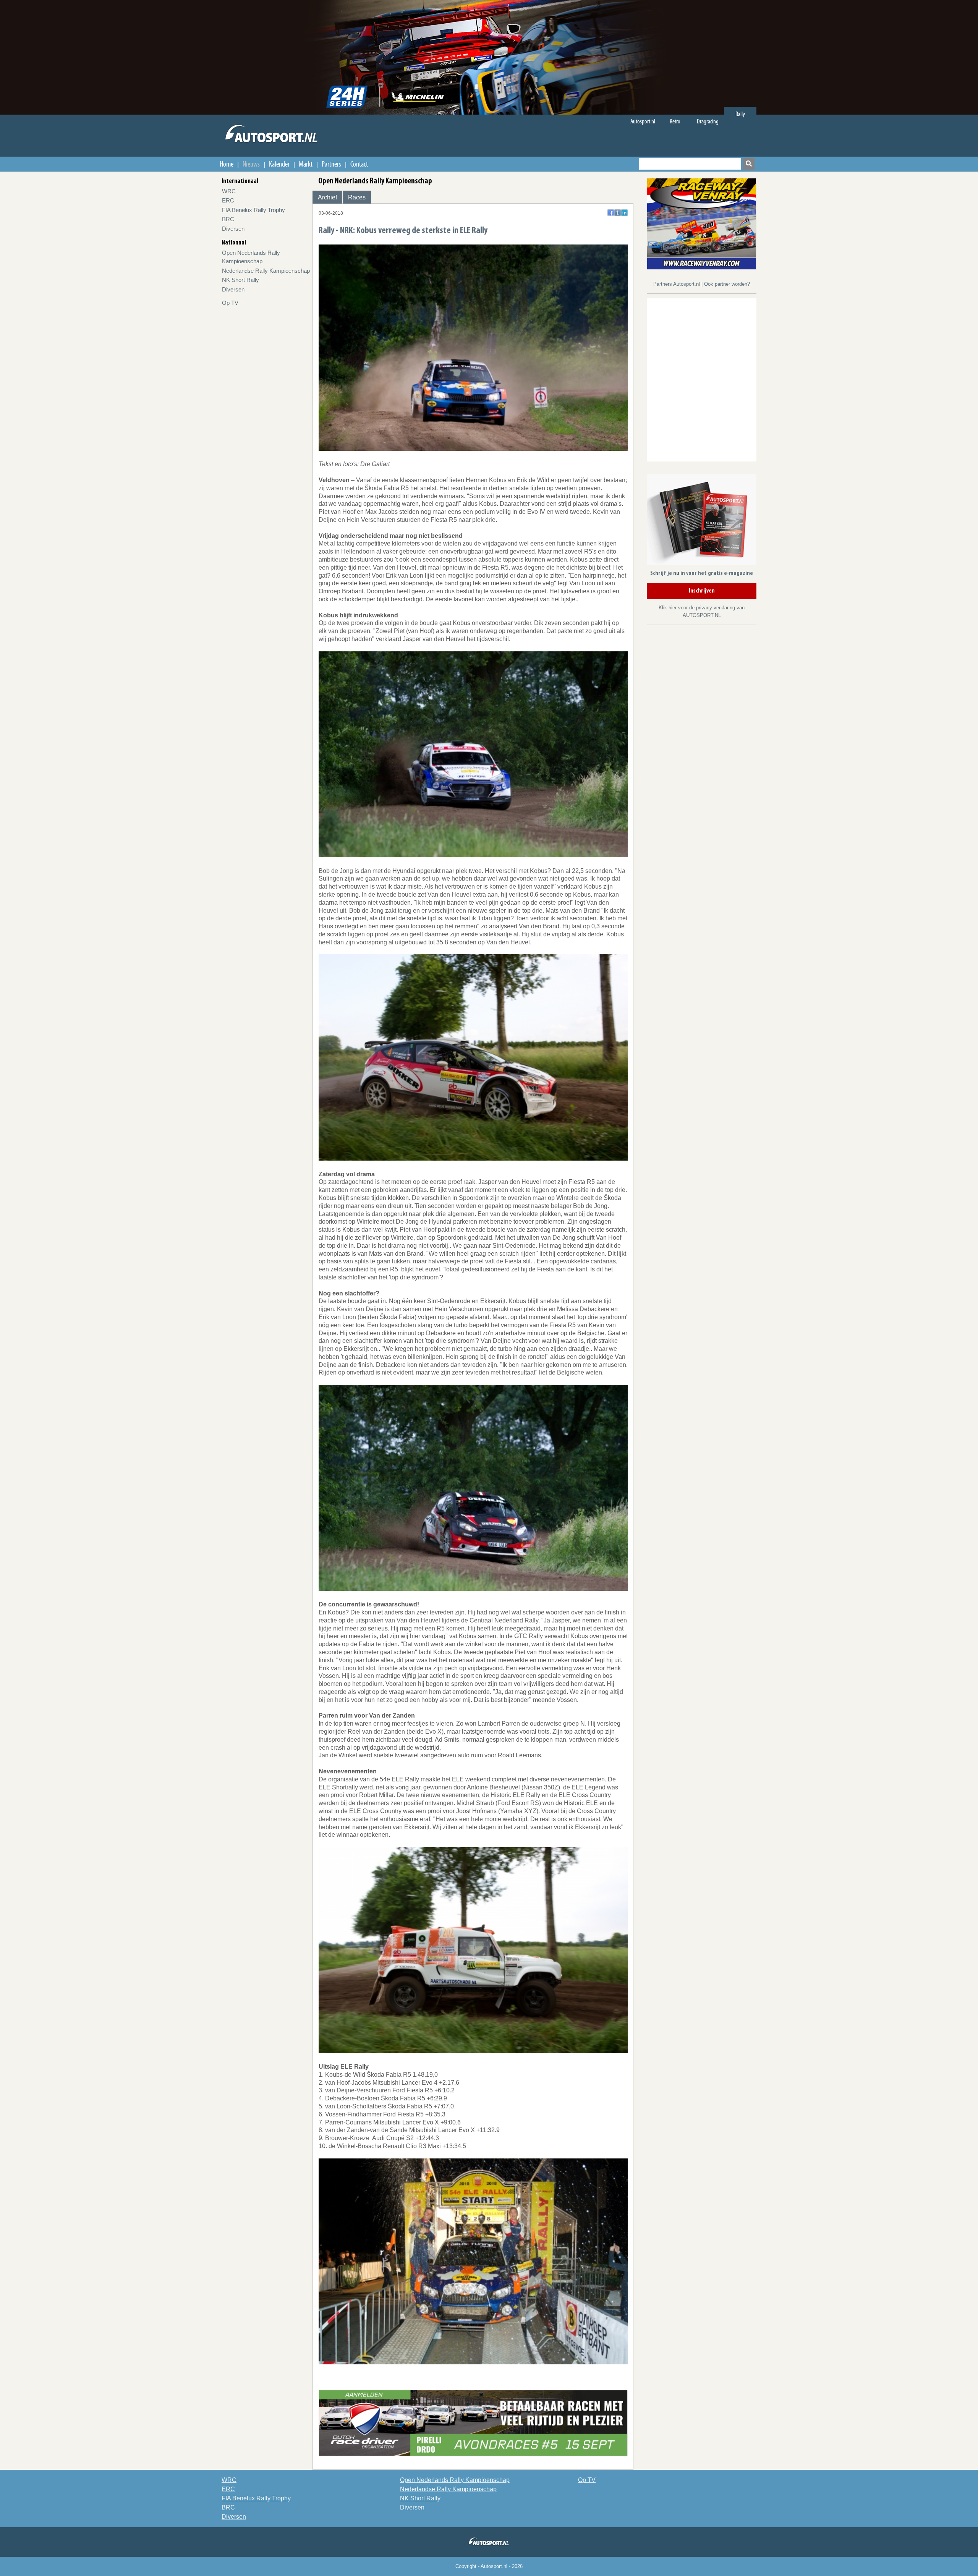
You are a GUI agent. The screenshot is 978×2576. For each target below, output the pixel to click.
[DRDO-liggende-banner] (473, 2423)
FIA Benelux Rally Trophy (253, 210)
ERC (228, 200)
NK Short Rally (240, 280)
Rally (740, 114)
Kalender (279, 164)
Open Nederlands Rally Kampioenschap (455, 2480)
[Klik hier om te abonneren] (702, 521)
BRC (228, 219)
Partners (331, 164)
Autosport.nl (643, 121)
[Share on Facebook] (611, 213)
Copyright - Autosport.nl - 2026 (489, 2566)
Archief (327, 197)
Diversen (233, 229)
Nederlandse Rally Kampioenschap (266, 271)
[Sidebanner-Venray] (702, 223)
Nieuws (251, 164)
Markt (306, 164)
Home (227, 164)
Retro (675, 121)
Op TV (230, 303)
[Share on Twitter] (618, 213)
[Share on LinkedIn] (624, 213)
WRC (229, 191)
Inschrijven (702, 591)
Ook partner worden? (727, 284)
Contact (359, 164)
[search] (749, 164)
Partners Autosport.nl (677, 284)
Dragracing (708, 121)
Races (357, 197)
